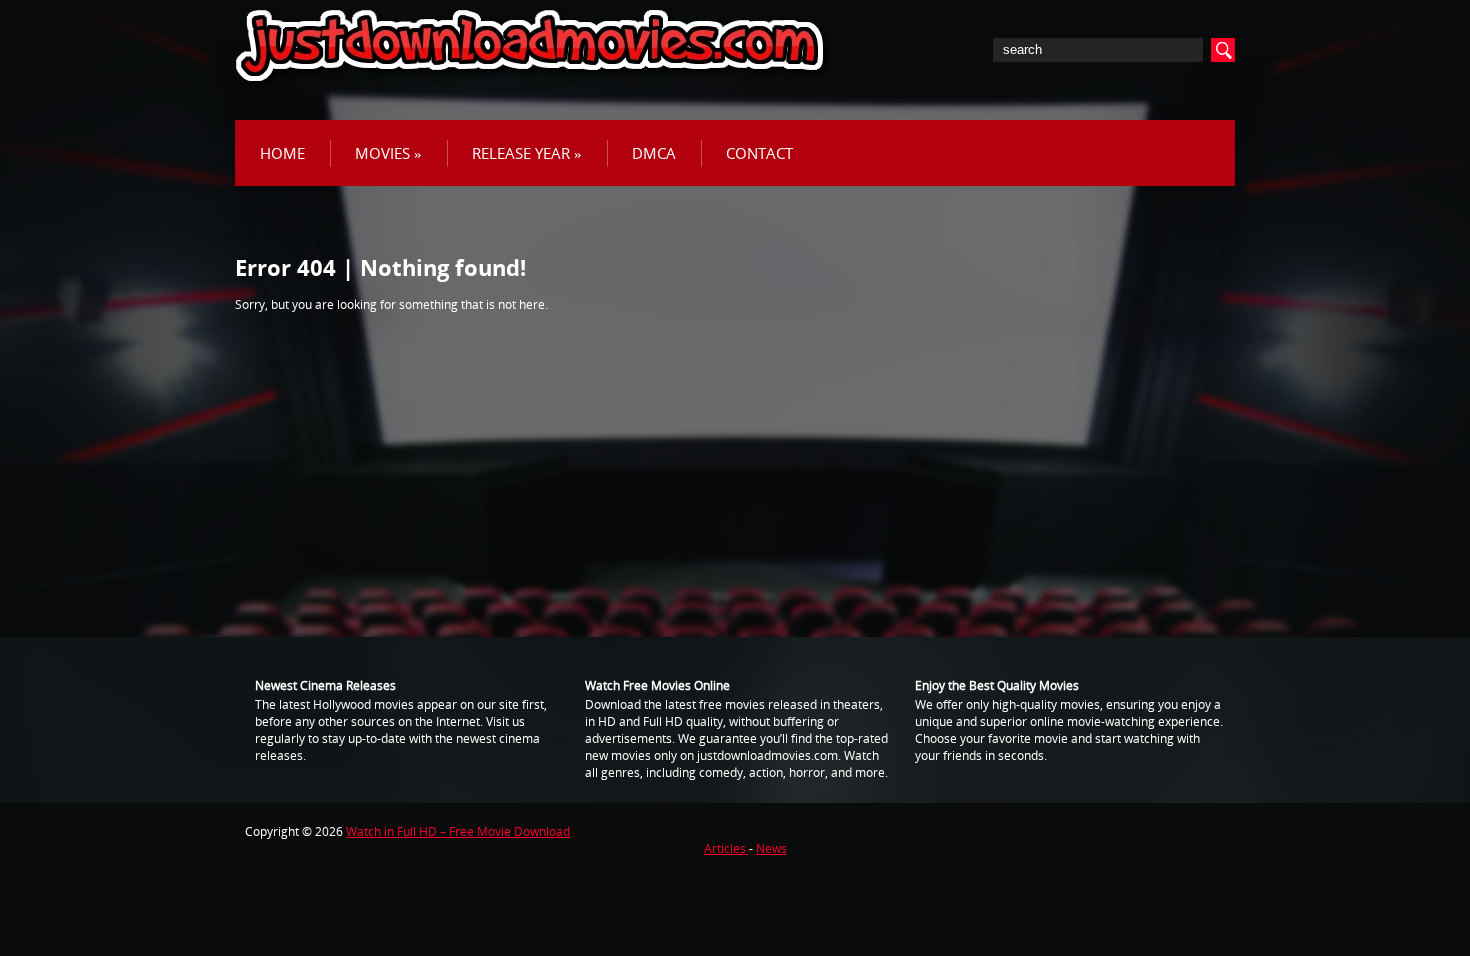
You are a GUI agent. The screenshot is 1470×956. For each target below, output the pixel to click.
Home (282, 153)
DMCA (654, 153)
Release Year (527, 153)
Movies (388, 153)
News (771, 848)
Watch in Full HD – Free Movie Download (458, 831)
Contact (759, 153)
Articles (726, 848)
